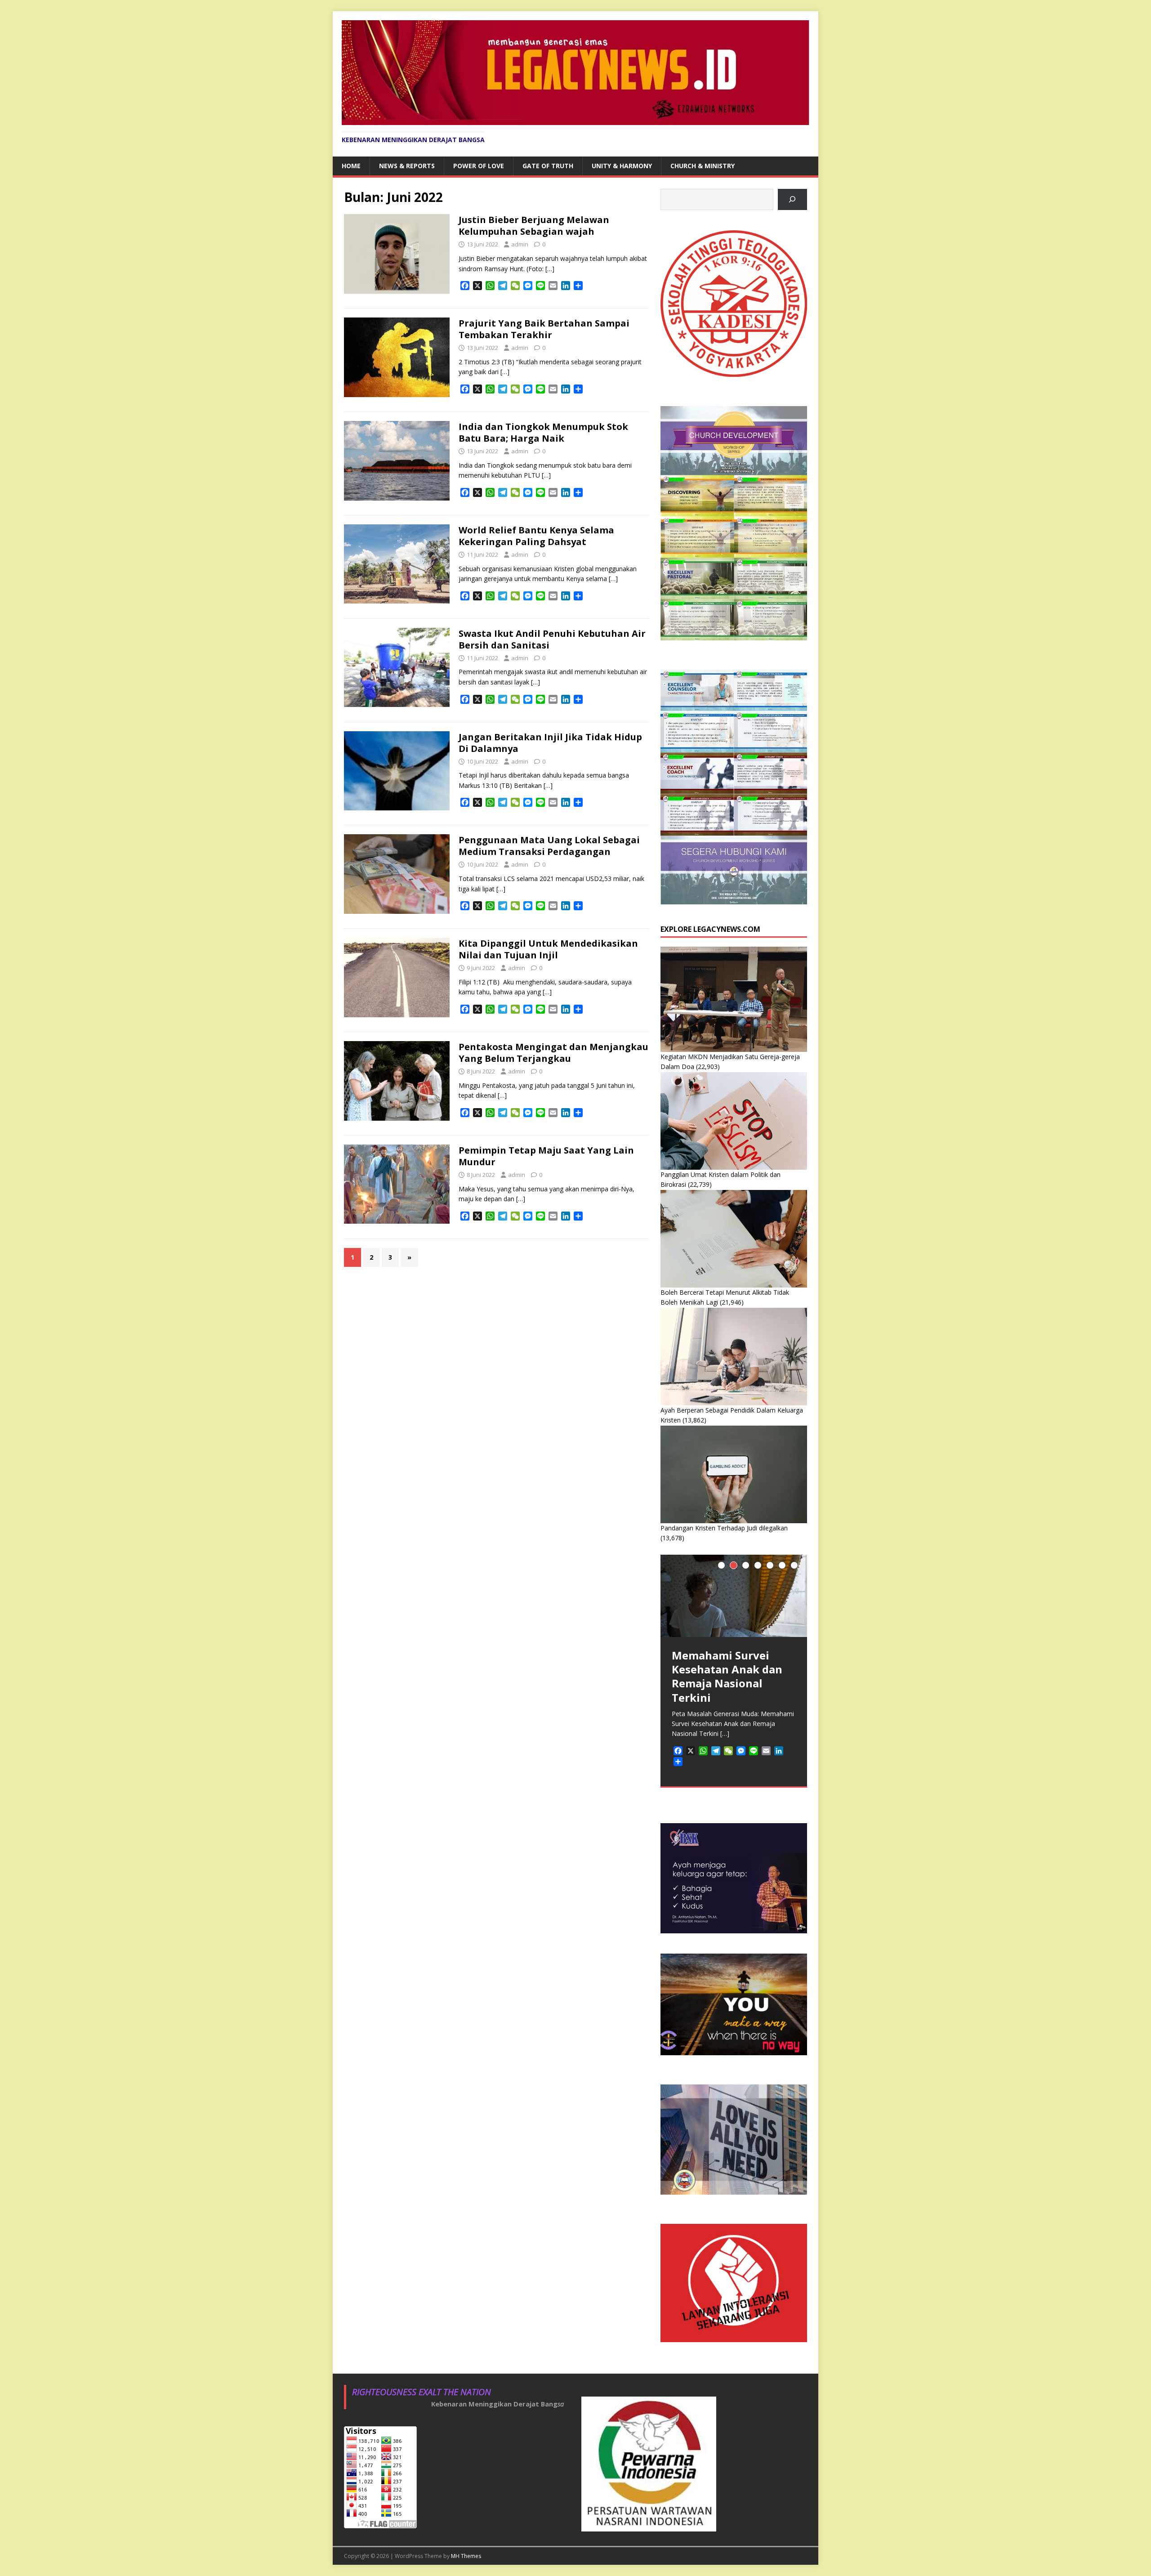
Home (351, 166)
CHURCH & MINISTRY (703, 166)
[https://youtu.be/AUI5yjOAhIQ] (792, 199)
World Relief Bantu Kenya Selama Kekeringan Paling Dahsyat (536, 536)
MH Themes (466, 2556)
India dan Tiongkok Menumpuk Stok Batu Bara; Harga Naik (543, 432)
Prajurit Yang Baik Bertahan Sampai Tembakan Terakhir (544, 329)
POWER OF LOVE (479, 166)
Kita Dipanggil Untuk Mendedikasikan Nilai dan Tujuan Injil (548, 949)
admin (520, 244)
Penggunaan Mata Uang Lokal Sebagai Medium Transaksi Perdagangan (549, 846)
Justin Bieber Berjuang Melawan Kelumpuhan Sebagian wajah (534, 226)
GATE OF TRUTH (548, 166)
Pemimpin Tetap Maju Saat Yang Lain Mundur (546, 1156)
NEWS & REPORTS (407, 166)
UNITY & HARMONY (622, 166)
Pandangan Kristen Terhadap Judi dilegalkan (724, 1528)
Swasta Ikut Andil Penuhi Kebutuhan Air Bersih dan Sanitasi (552, 639)
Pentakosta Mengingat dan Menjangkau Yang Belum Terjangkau (553, 1053)
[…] (550, 269)
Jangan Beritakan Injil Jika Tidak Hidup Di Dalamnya (550, 743)
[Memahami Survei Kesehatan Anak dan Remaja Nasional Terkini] (734, 1596)
